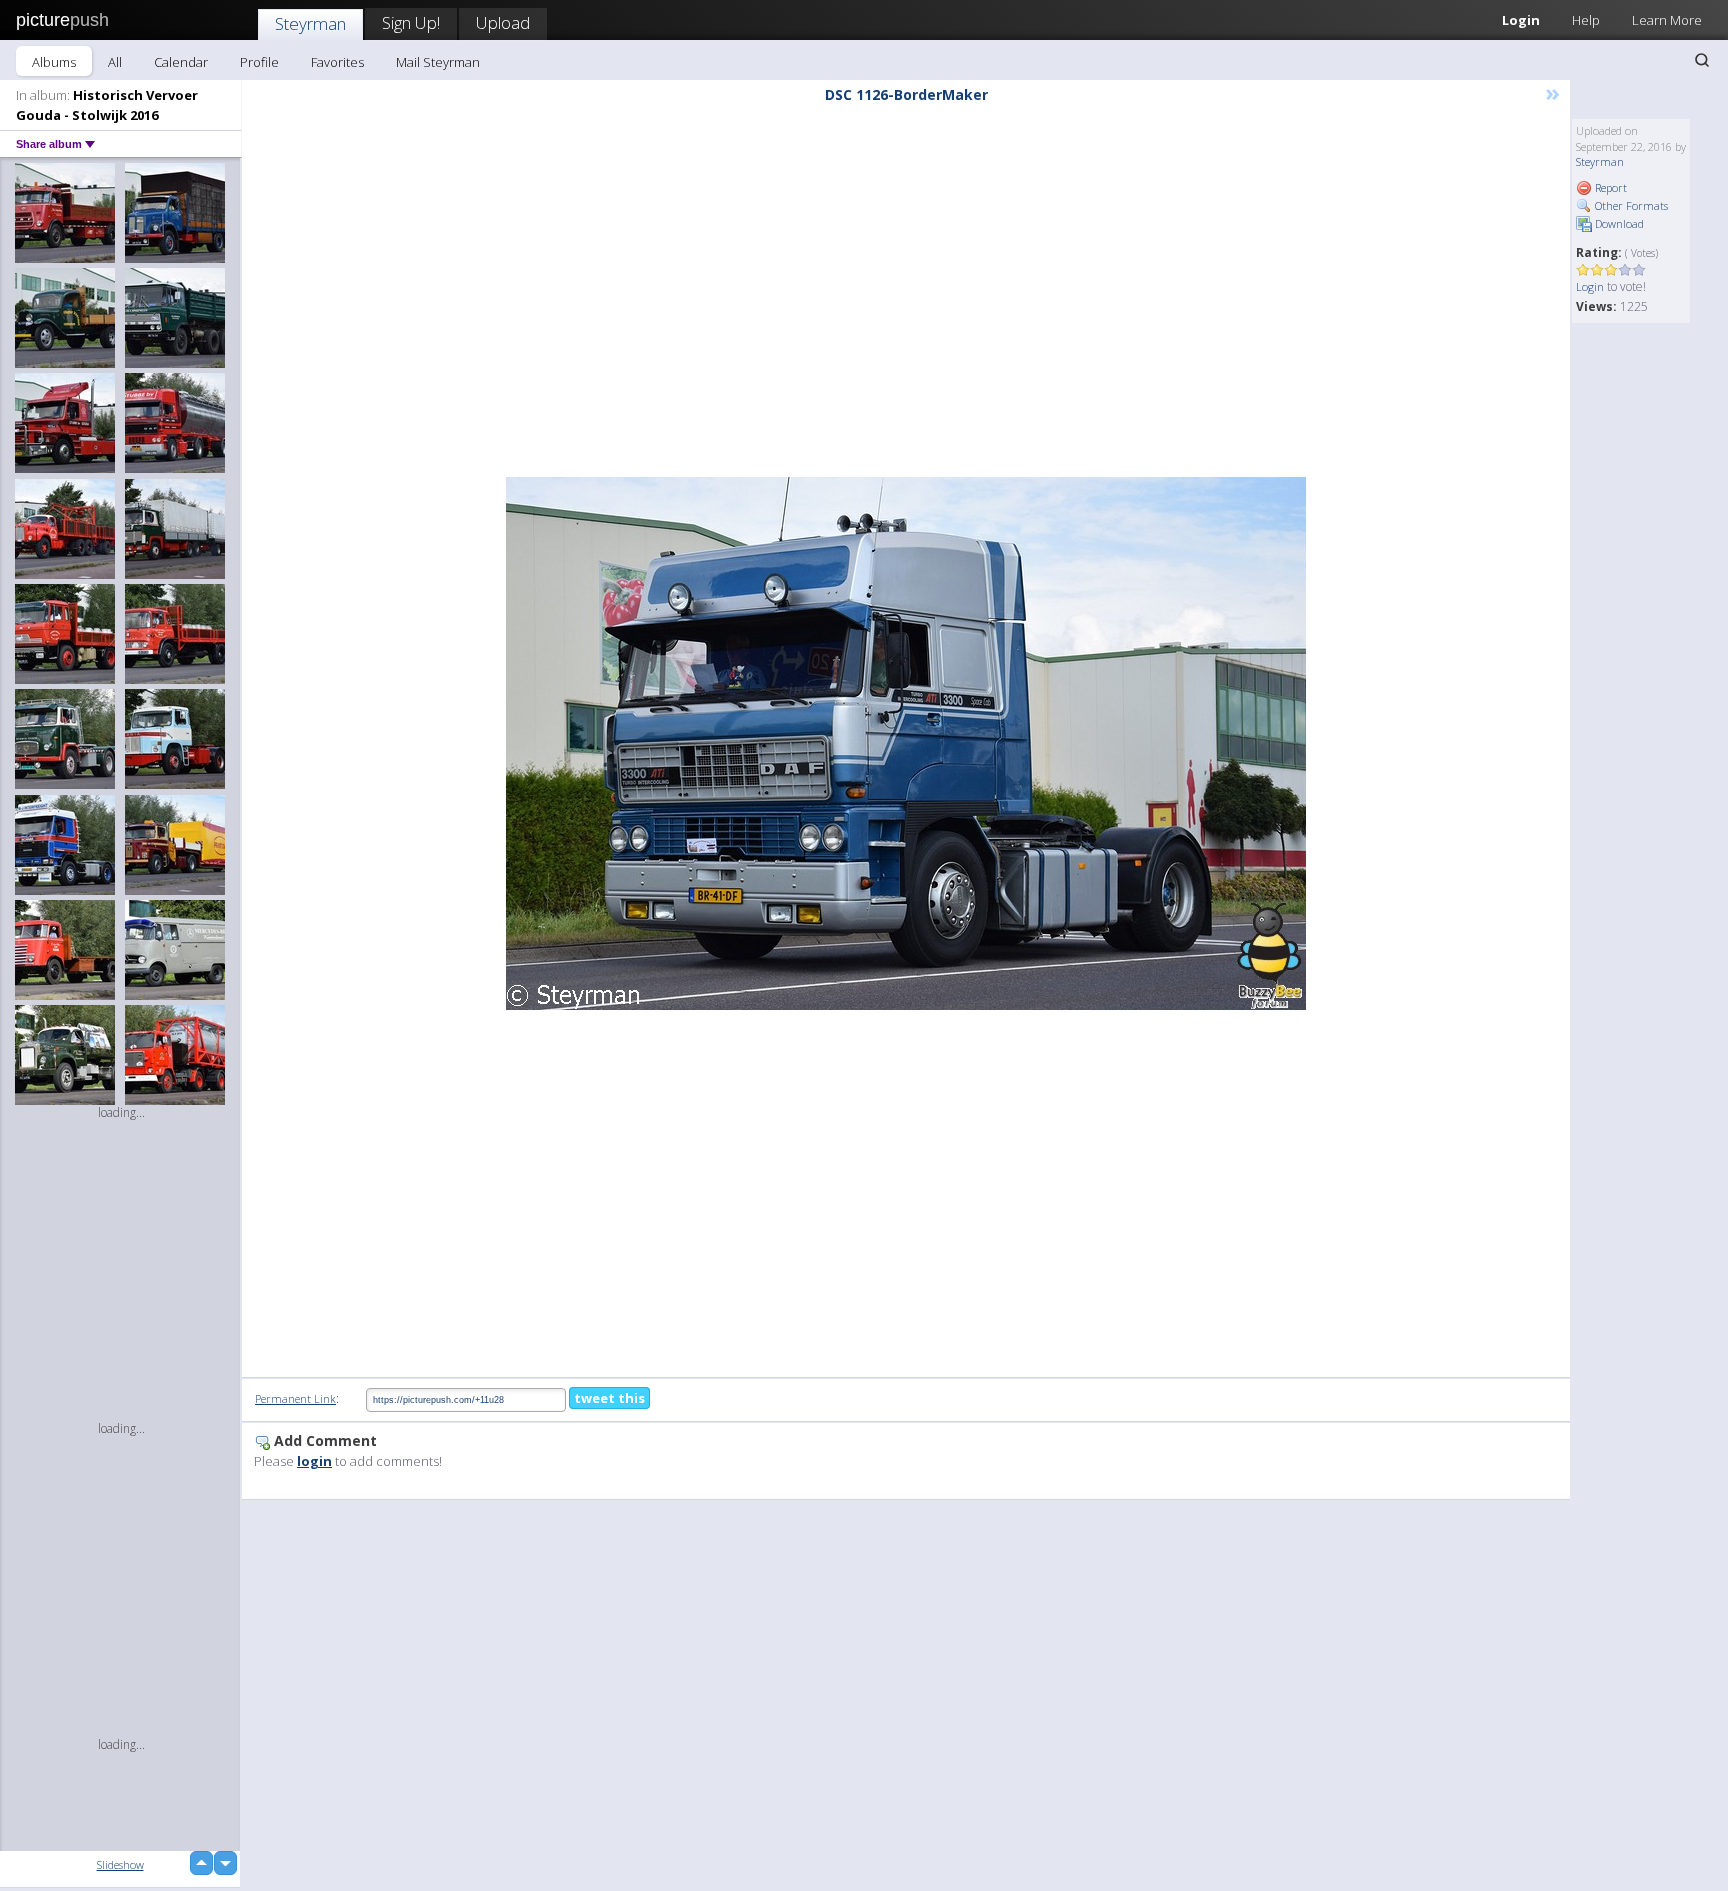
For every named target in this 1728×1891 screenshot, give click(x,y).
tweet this (609, 1398)
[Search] (1702, 60)
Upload (503, 22)
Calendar (181, 62)
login (314, 1461)
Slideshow (120, 1864)
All (115, 62)
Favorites (337, 62)
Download (1618, 223)
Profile (259, 62)
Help (1586, 20)
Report (1609, 187)
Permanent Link (295, 1398)
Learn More (1667, 20)
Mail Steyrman (438, 62)
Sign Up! (411, 22)
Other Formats (1630, 205)
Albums (54, 62)
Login (1521, 20)
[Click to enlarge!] (906, 743)
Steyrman (310, 23)
